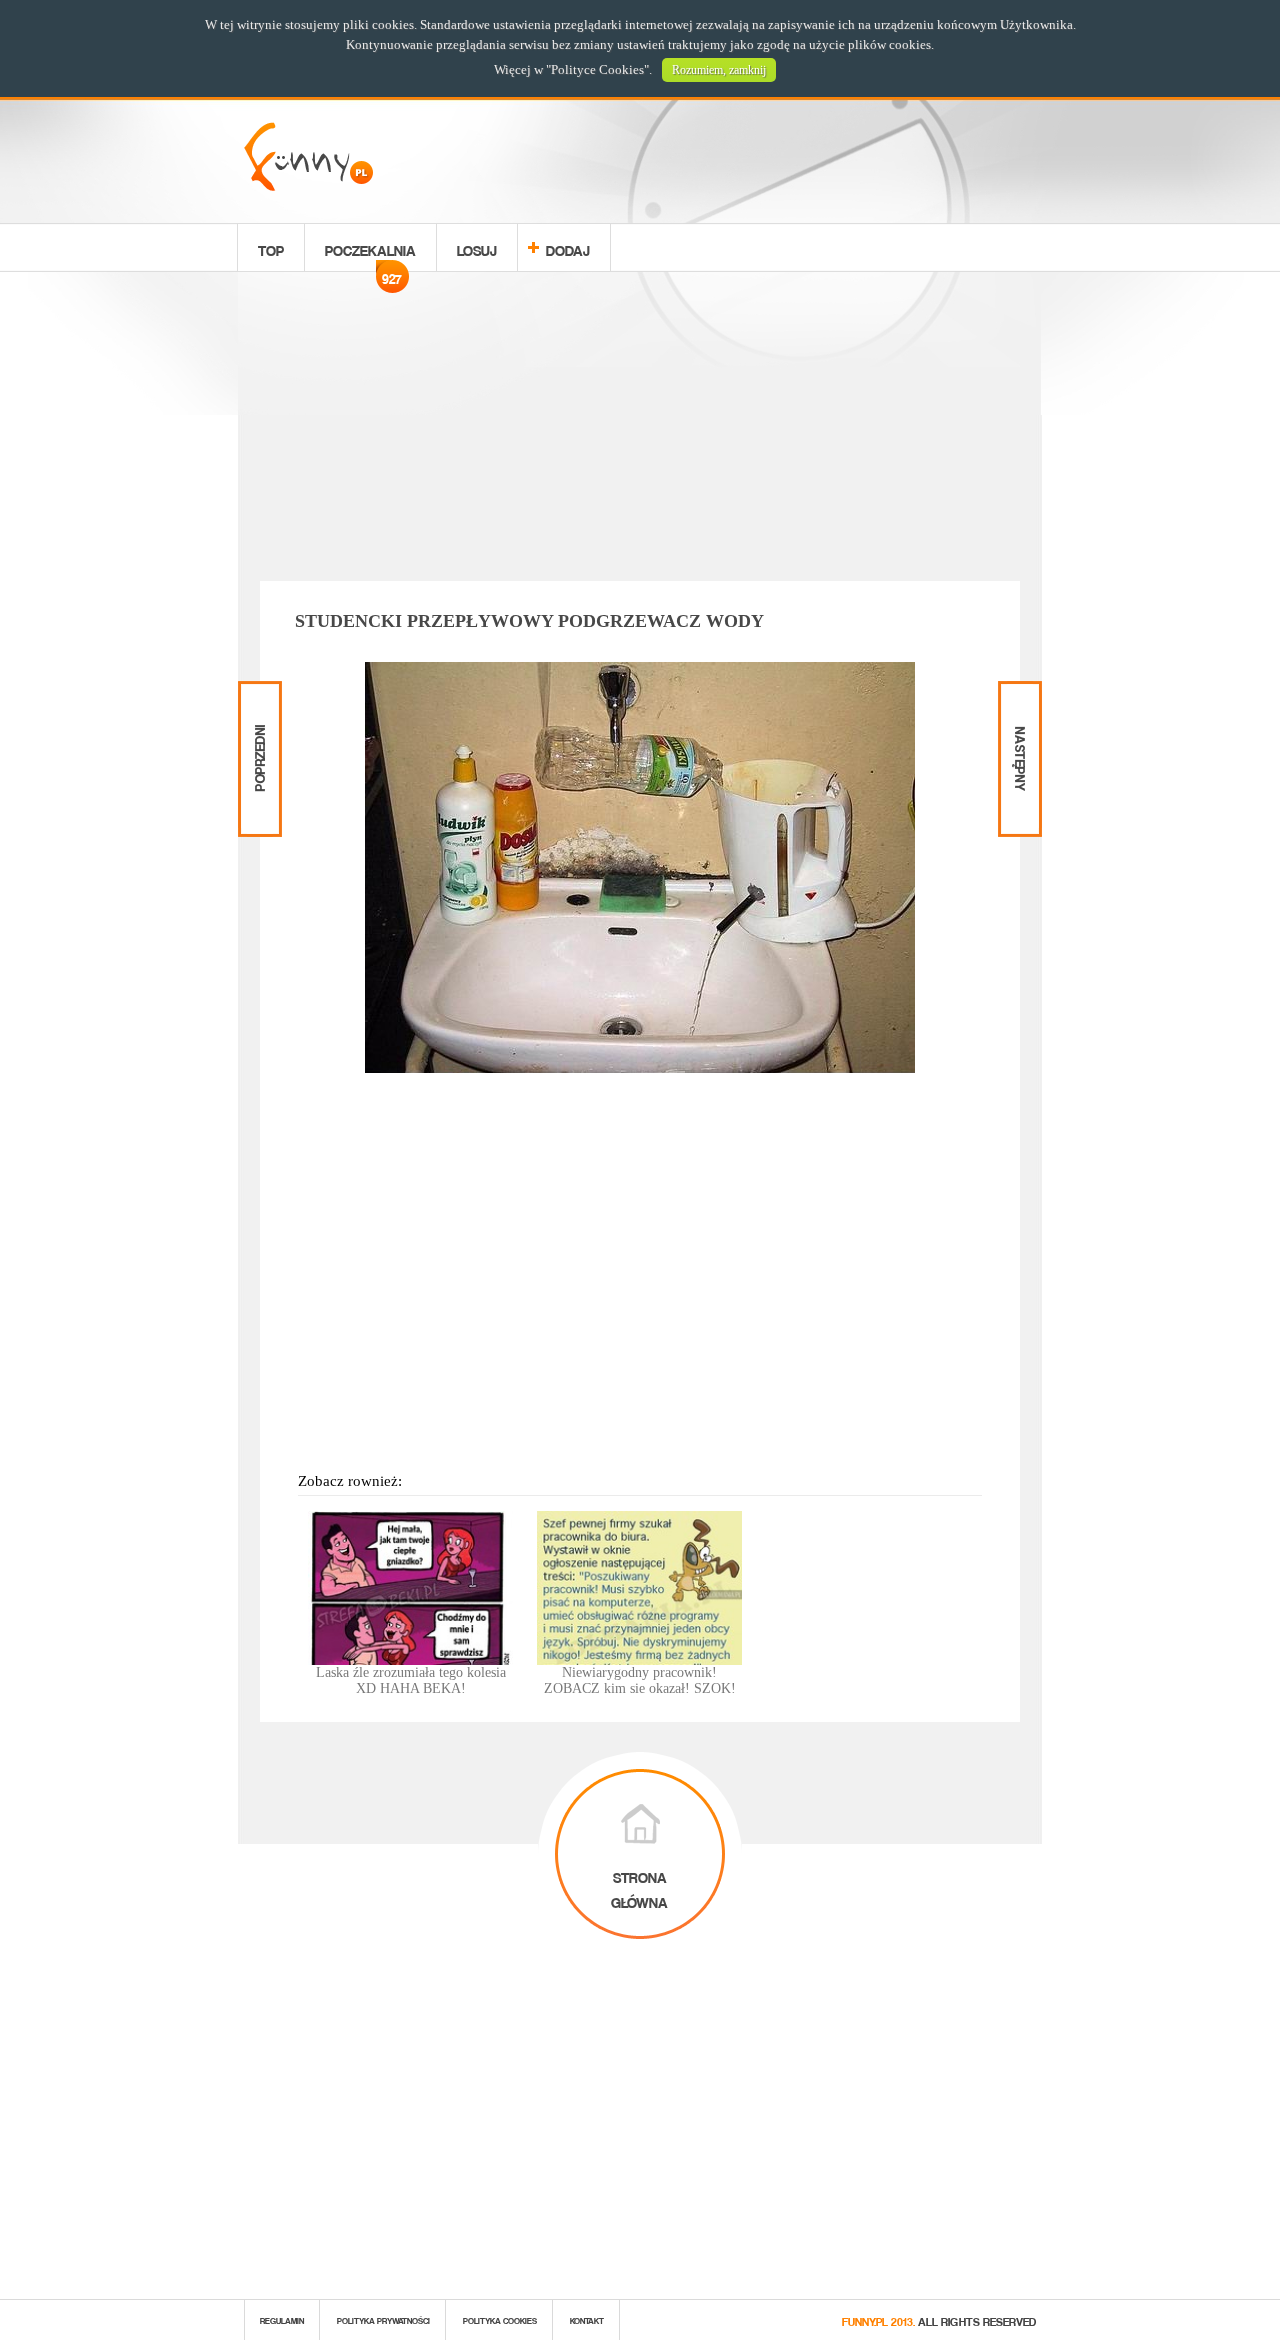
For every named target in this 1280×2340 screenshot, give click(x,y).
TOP (271, 247)
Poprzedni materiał (257, 698)
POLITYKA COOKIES (500, 2319)
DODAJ (568, 247)
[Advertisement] (640, 430)
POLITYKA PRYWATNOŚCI (383, 2319)
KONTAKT (587, 2319)
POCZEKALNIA (370, 253)
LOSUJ (477, 247)
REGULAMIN (282, 2319)
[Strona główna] (308, 185)
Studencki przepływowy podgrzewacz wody (529, 621)
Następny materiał (1018, 698)
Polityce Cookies (597, 69)
